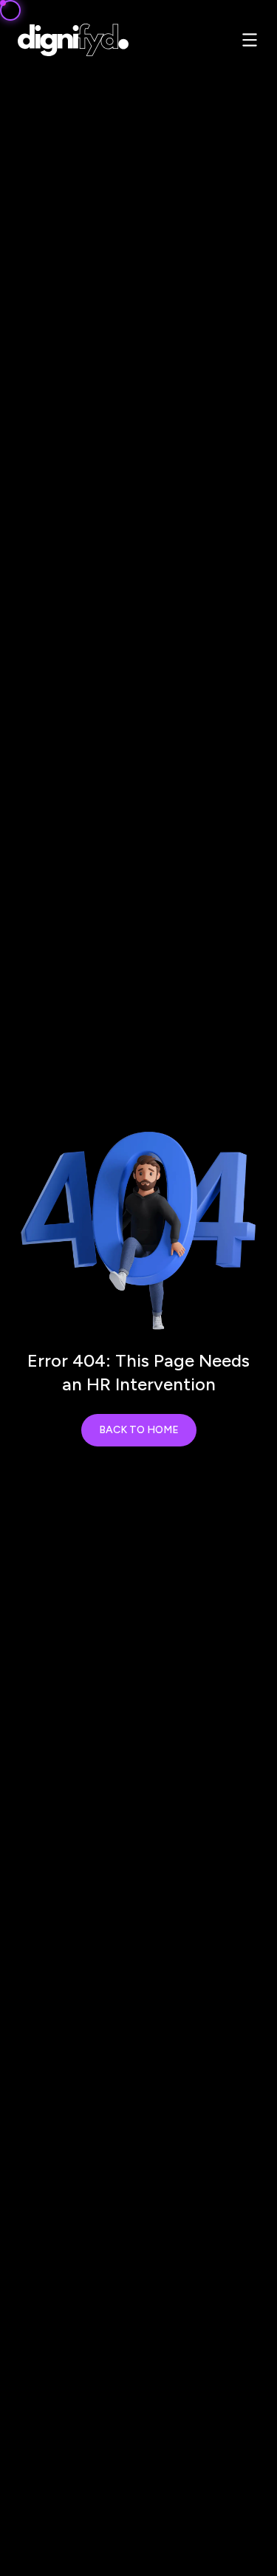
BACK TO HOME (139, 1430)
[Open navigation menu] (250, 40)
